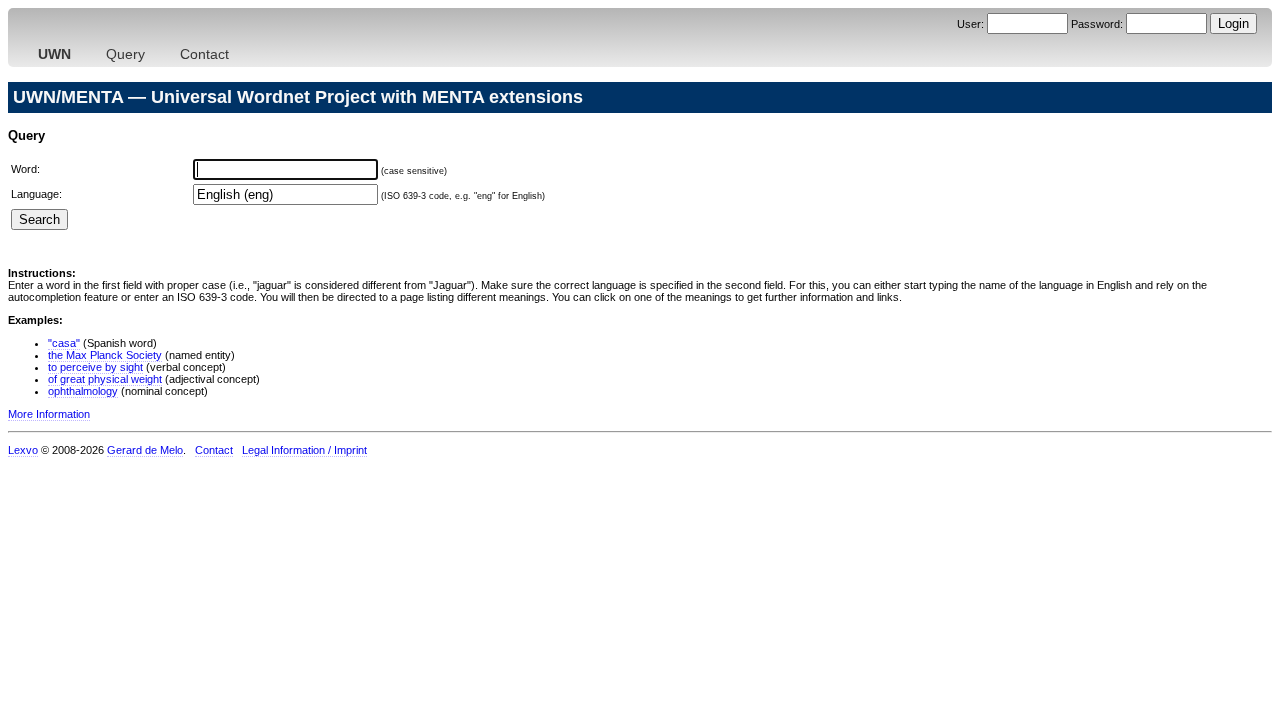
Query (125, 54)
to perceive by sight (95, 367)
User (969, 24)
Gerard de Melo (145, 450)
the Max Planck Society (105, 355)
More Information (49, 414)
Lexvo (23, 450)
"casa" (64, 343)
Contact (204, 54)
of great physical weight (105, 379)
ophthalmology (83, 391)
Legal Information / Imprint (304, 450)
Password (1095, 24)
